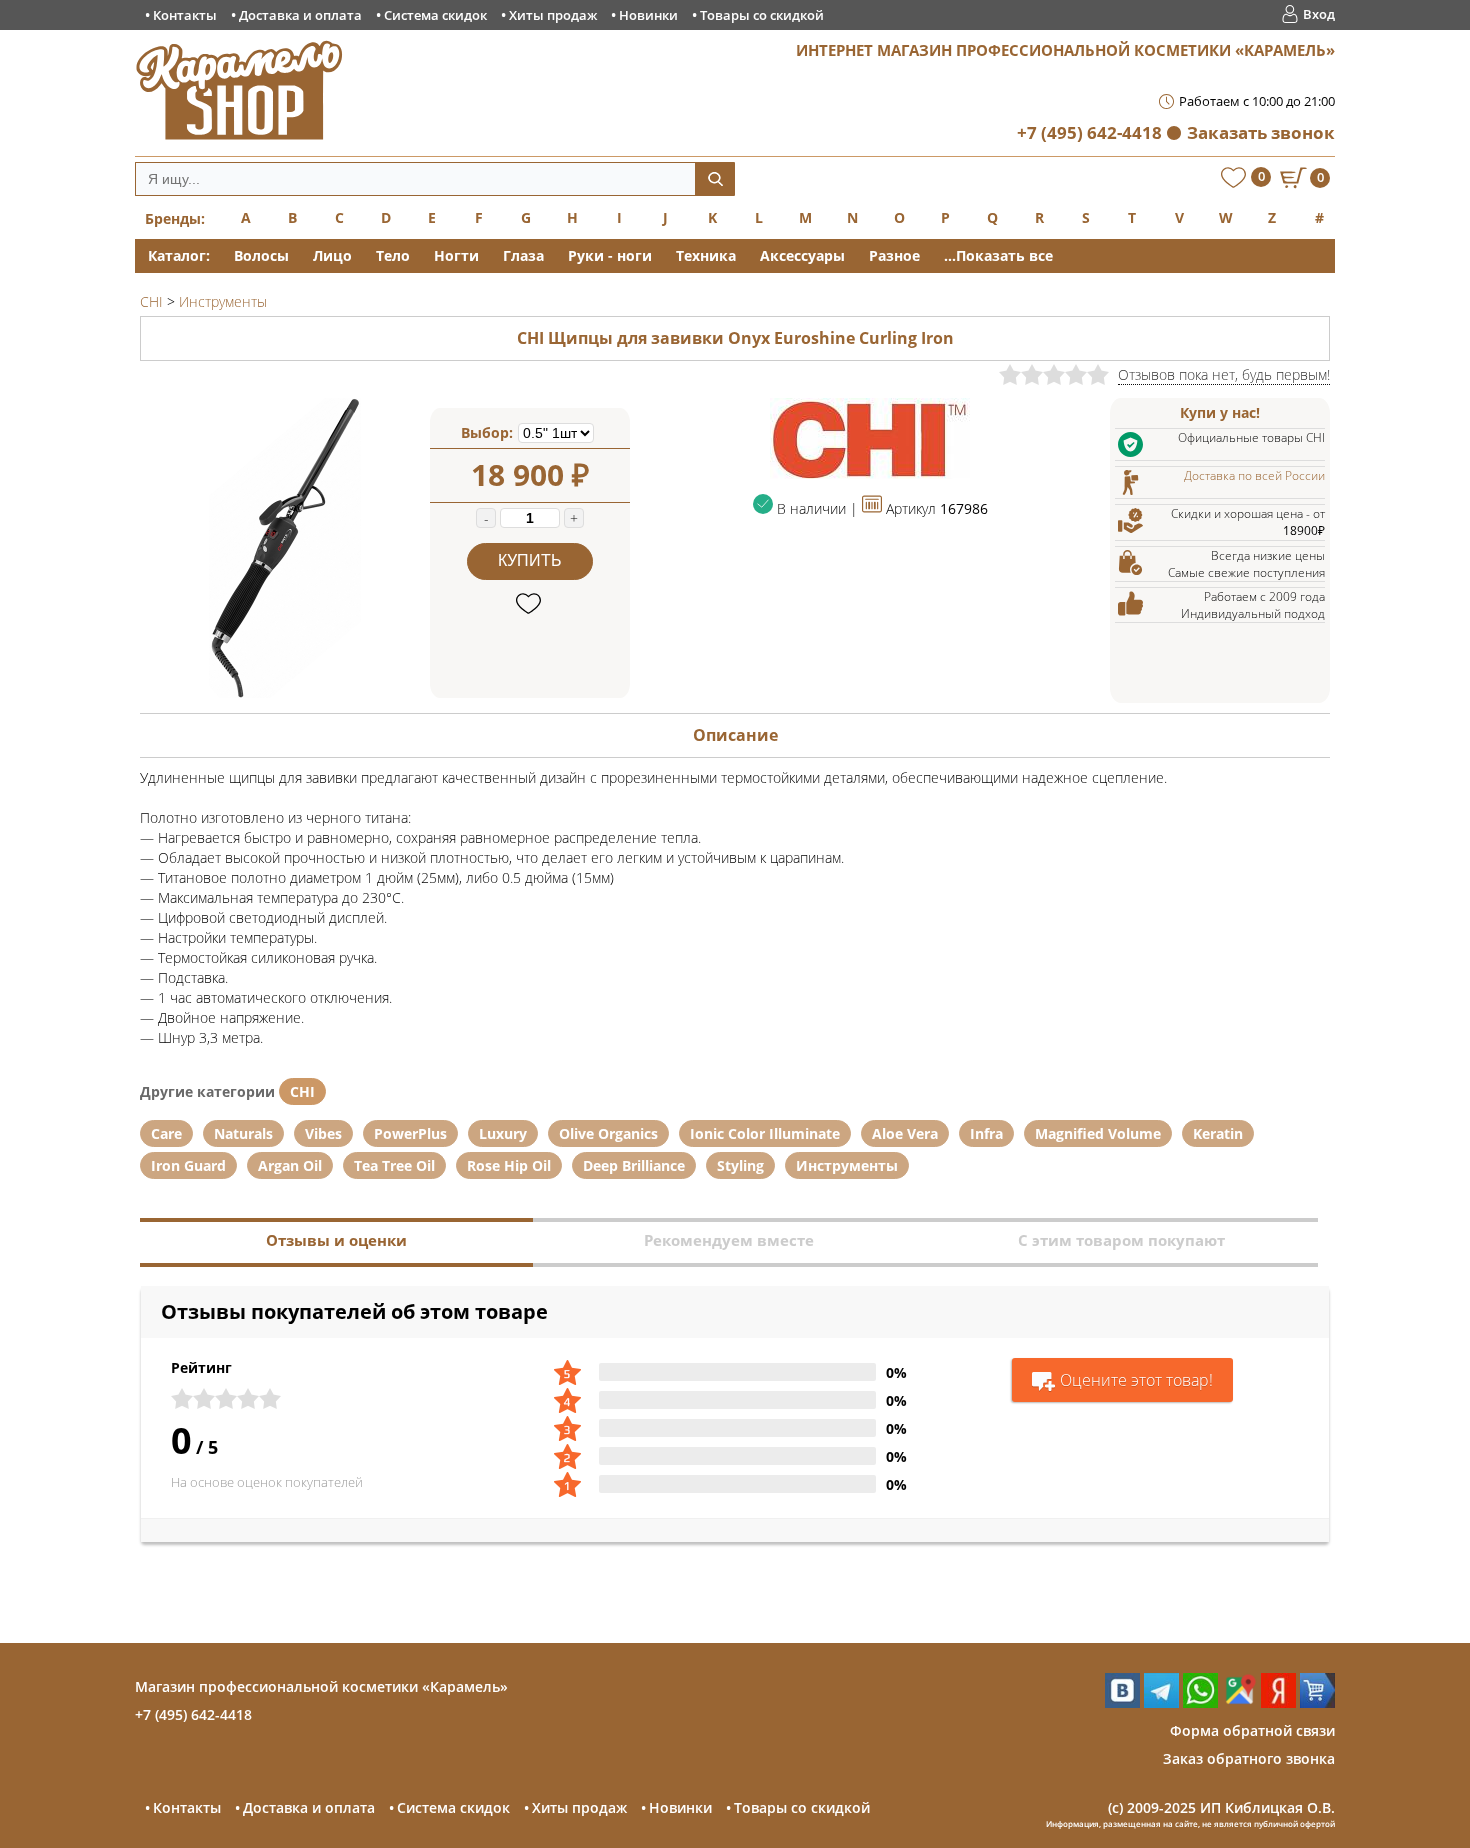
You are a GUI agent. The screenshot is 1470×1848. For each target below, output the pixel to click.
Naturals (243, 1133)
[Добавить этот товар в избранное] (530, 604)
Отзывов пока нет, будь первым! (1224, 374)
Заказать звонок (1261, 132)
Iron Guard (188, 1165)
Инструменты (847, 1165)
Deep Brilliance (634, 1165)
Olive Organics (608, 1133)
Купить (530, 560)
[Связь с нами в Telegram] (1161, 1702)
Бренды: (175, 218)
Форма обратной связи (1252, 1730)
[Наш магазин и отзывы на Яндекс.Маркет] (1317, 1702)
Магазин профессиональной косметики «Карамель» (321, 1686)
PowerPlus (410, 1133)
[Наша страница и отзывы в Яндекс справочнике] (1278, 1702)
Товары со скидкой (762, 15)
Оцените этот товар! (1136, 1380)
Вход (1319, 14)
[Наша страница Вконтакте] (1122, 1702)
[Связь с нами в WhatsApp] (1200, 1702)
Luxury (503, 1133)
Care (166, 1133)
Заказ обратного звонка (1249, 1758)
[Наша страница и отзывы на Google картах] (1239, 1702)
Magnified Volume (1098, 1133)
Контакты (185, 15)
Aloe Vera (905, 1133)
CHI (302, 1091)
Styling (740, 1165)
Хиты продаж (553, 15)
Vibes (323, 1133)
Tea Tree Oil (394, 1165)
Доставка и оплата (300, 15)
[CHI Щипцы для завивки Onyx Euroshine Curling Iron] (285, 692)
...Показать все (998, 255)
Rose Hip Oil (509, 1165)
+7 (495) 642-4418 (1089, 132)
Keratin (1218, 1133)
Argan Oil (290, 1165)
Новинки (648, 15)
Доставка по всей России (1254, 475)
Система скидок (435, 15)
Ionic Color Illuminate (765, 1133)
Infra (986, 1133)
